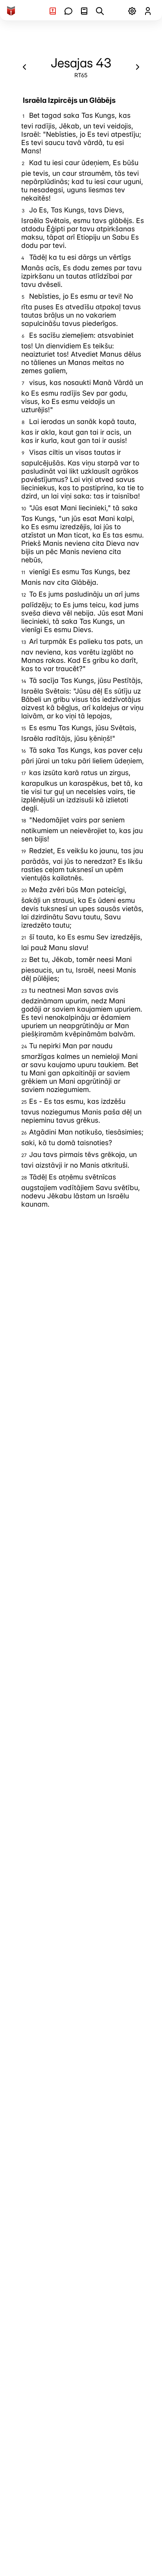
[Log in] (148, 11)
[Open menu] (132, 11)
